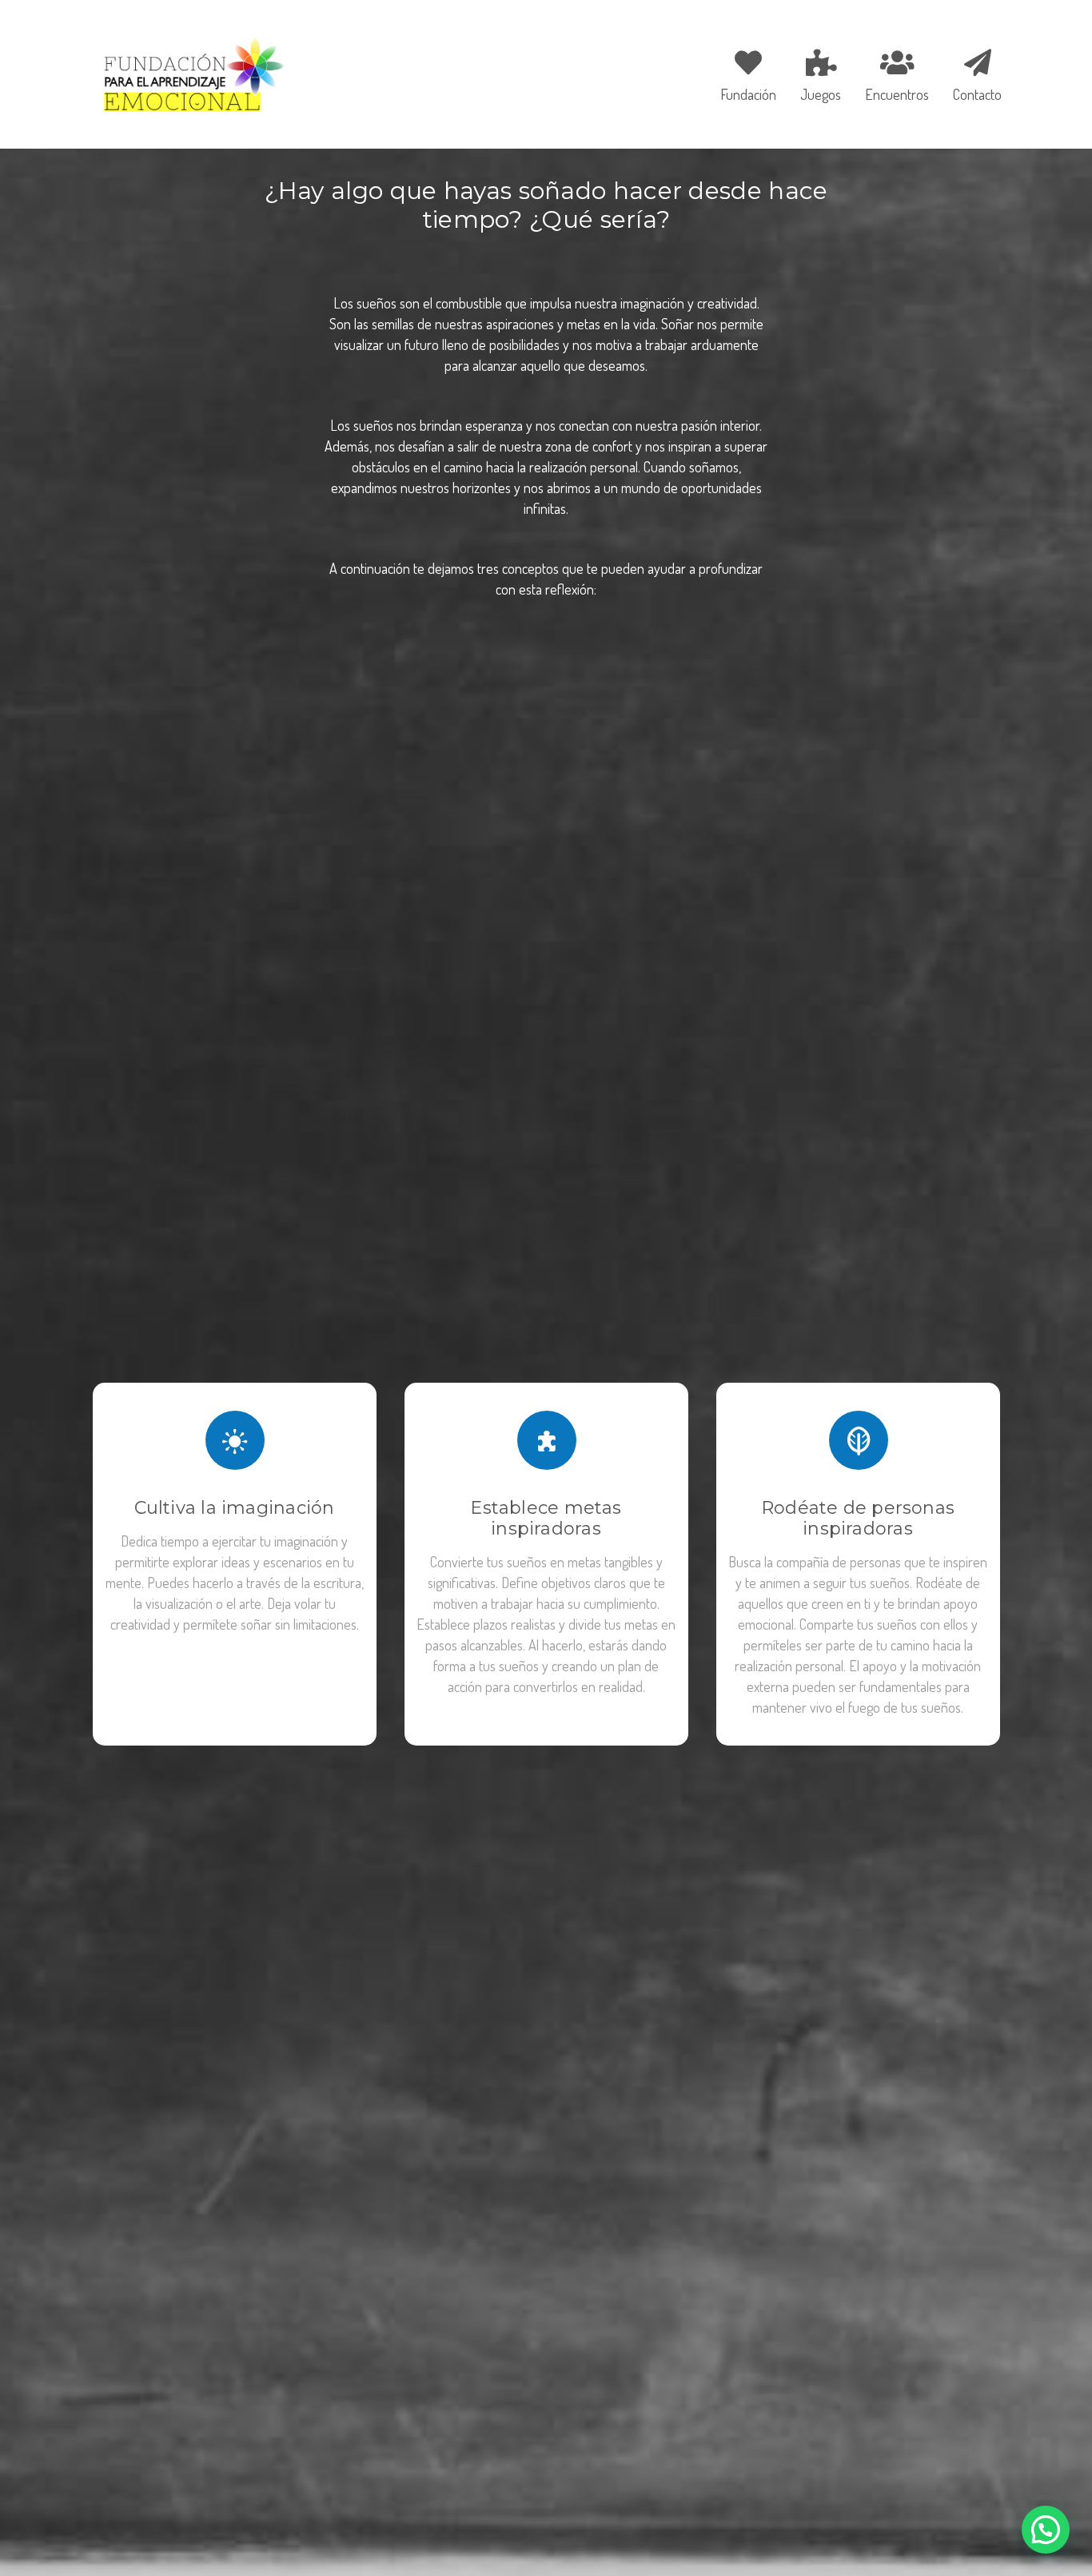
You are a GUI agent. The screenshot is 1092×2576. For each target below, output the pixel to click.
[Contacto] (972, 73)
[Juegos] (821, 73)
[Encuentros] (897, 73)
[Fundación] (748, 73)
